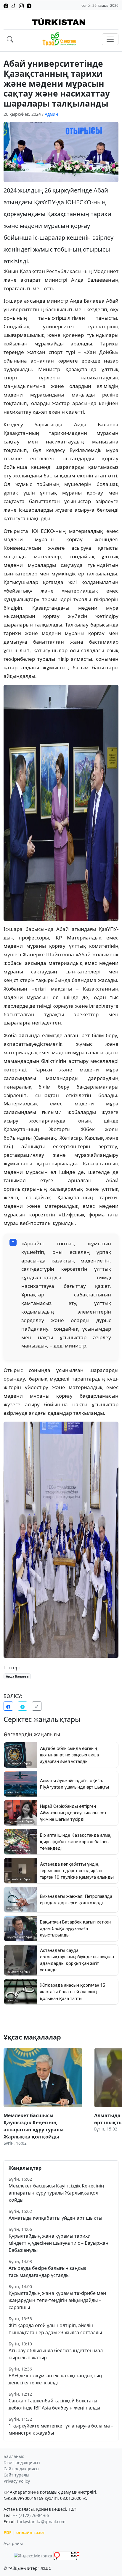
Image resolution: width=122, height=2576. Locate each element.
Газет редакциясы (22, 2462)
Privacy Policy (17, 2481)
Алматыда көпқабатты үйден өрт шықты (55, 2218)
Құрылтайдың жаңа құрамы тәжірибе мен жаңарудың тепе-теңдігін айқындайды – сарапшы (57, 2300)
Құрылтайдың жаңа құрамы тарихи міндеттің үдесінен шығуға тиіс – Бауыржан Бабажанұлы (58, 2243)
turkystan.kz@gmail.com (41, 2522)
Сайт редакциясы (21, 2469)
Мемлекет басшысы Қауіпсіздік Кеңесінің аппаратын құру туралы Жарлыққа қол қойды (56, 2193)
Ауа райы (13, 2543)
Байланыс (14, 2456)
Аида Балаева (17, 1676)
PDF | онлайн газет (24, 2532)
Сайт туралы (16, 2475)
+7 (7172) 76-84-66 (31, 2515)
